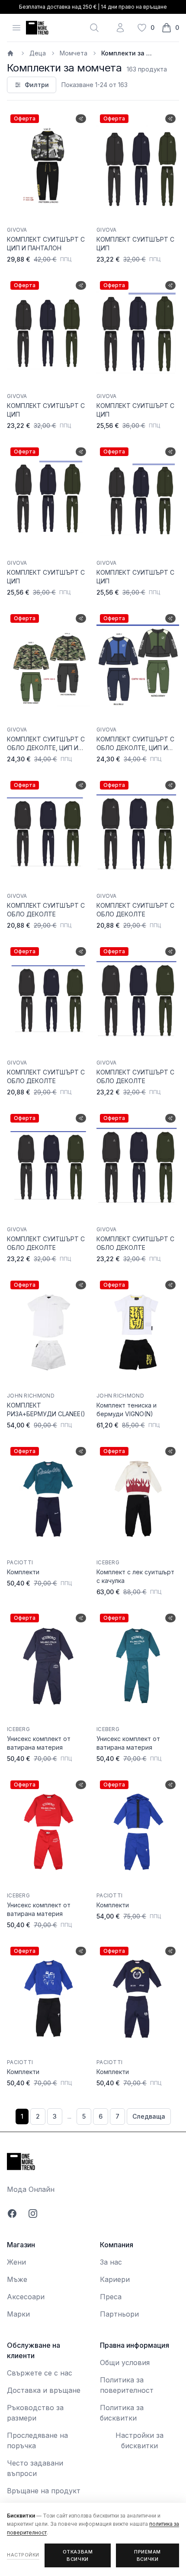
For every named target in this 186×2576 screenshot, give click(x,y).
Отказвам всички (78, 2555)
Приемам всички (148, 2555)
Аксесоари (26, 2297)
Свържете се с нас (40, 2373)
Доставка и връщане (44, 2390)
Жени (16, 2262)
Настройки (23, 2555)
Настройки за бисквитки (139, 2440)
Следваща (149, 2116)
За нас (111, 2262)
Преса (111, 2297)
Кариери (115, 2279)
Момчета (74, 53)
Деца (38, 53)
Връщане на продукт (44, 2491)
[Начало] (11, 53)
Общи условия (125, 2362)
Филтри (37, 85)
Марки (18, 2314)
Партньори (119, 2314)
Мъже (17, 2279)
